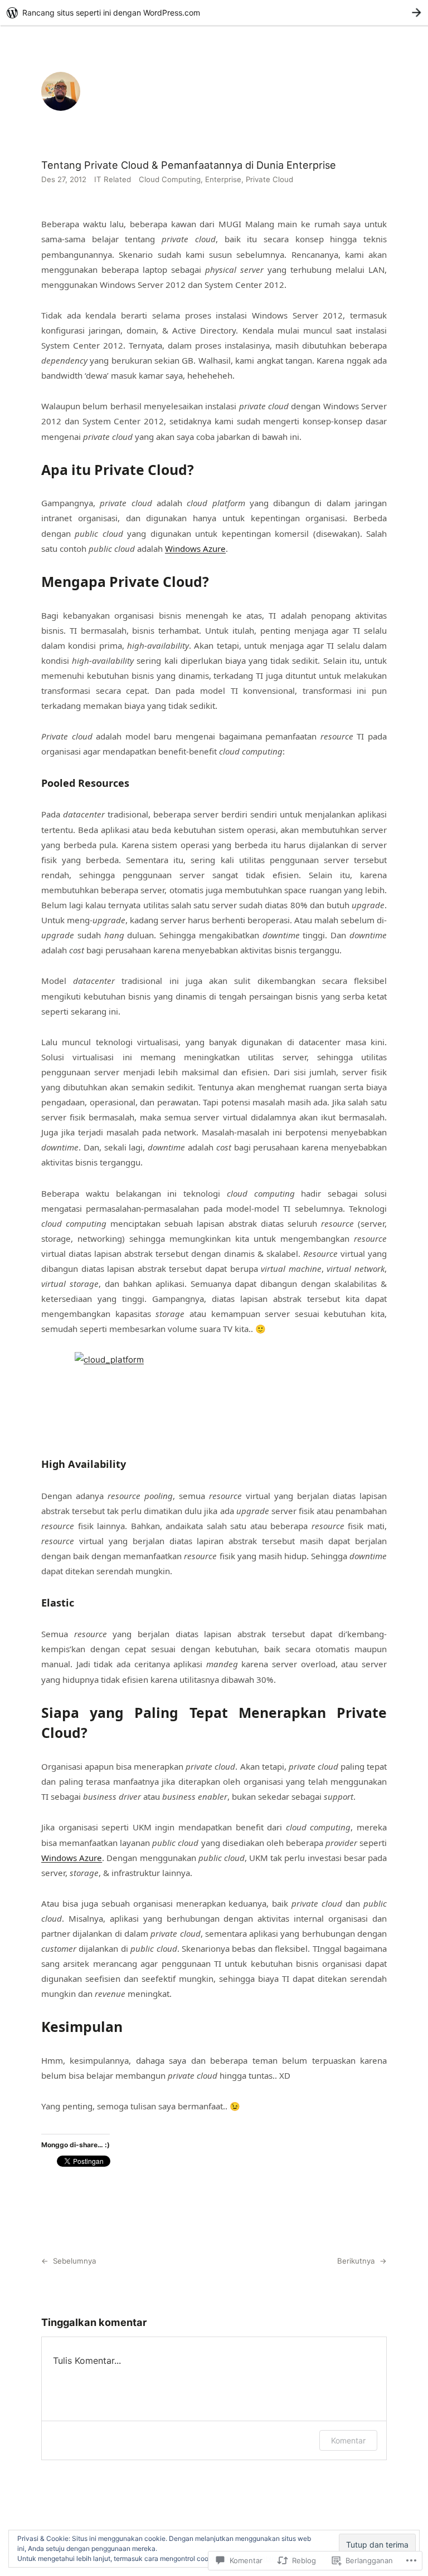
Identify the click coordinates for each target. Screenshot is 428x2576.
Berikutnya (356, 2261)
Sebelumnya (75, 2261)
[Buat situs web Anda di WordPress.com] (214, 13)
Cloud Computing (170, 179)
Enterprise (223, 179)
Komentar (348, 2440)
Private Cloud (269, 179)
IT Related (113, 179)
